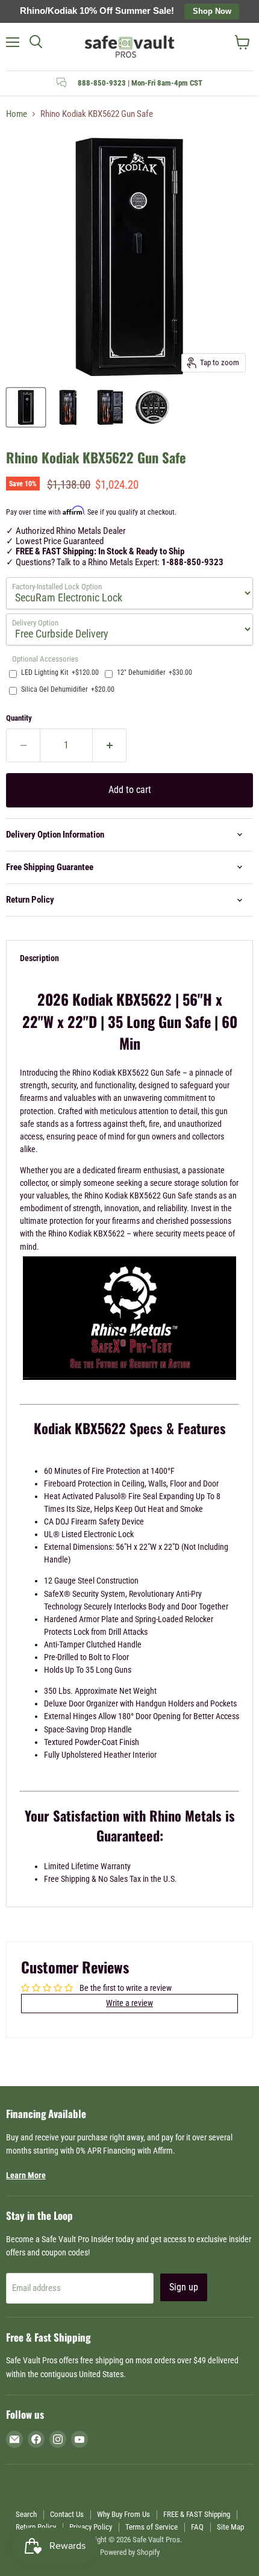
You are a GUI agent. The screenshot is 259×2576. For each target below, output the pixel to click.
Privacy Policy (91, 2527)
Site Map (230, 2527)
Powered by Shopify (130, 2552)
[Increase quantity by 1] (110, 745)
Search (26, 2514)
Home (17, 114)
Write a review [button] (129, 2003)
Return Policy (36, 2527)
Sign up (184, 2287)
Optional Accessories (45, 659)
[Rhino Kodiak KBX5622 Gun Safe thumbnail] (26, 407)
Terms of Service (151, 2527)
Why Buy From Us (123, 2514)
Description (39, 958)
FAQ (197, 2527)
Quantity (19, 718)
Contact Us (67, 2514)
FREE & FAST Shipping (197, 2514)
